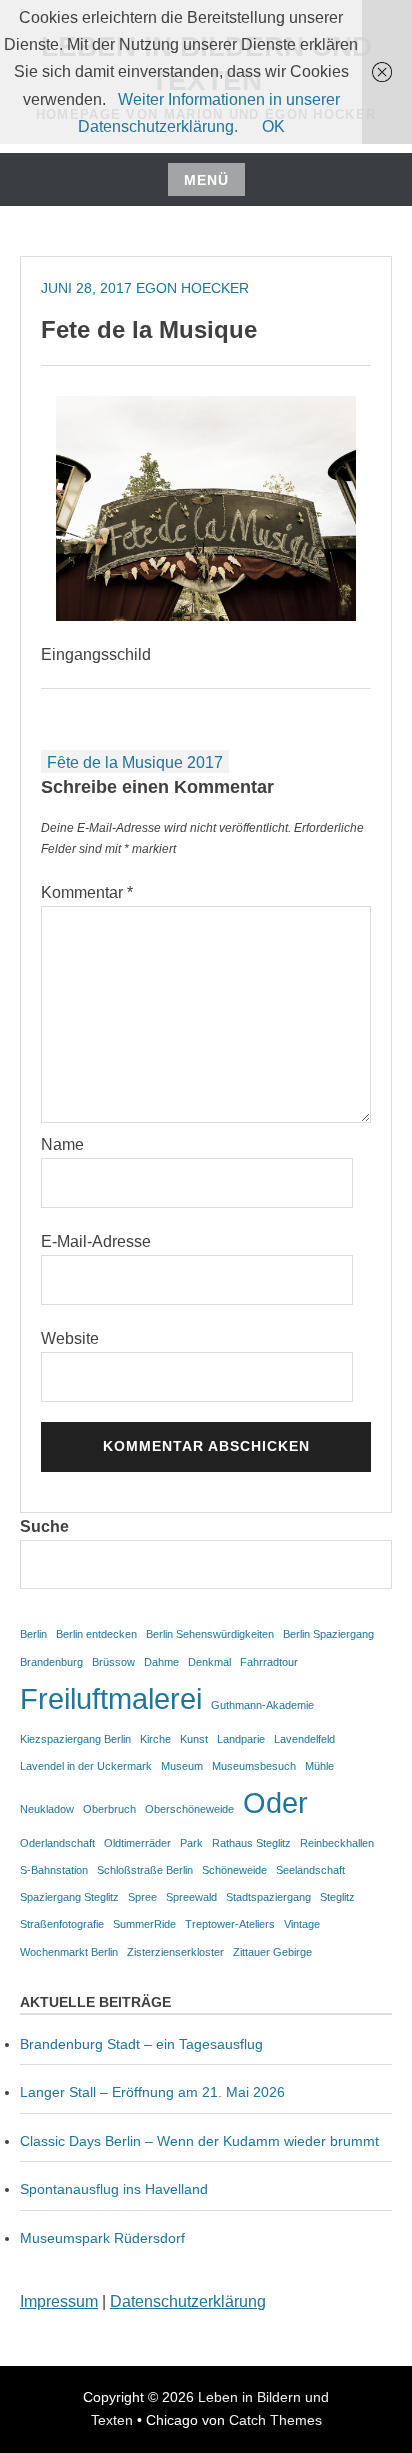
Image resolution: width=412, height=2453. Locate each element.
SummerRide (144, 1924)
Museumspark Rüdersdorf (104, 2238)
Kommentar (87, 892)
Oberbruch (109, 1809)
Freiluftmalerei (111, 1698)
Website (70, 1338)
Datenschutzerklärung (188, 2301)
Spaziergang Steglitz (69, 1897)
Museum (182, 1766)
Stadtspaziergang (268, 1897)
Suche (44, 1526)
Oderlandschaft (57, 1843)
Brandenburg (51, 1662)
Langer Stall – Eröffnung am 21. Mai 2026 (152, 2092)
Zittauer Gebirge (272, 1952)
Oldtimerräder (137, 1843)
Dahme (161, 1662)
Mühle (319, 1766)
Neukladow (47, 1809)
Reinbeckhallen (337, 1843)
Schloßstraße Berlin (145, 1870)
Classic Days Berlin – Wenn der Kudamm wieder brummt (199, 2141)
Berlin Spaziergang (328, 1634)
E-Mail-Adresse (96, 1241)
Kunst (194, 1739)
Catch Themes (275, 2420)
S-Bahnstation (54, 1870)
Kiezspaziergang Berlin (75, 1739)
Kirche (155, 1739)
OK (273, 126)
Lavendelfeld (304, 1739)
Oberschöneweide (189, 1809)
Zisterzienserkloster (175, 1952)
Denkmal (209, 1662)
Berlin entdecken (96, 1634)
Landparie (241, 1739)
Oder (275, 1802)
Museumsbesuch (254, 1766)
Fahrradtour (269, 1662)
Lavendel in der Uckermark (86, 1766)
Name (62, 1144)
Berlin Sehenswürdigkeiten (210, 1634)
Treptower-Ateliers (230, 1924)
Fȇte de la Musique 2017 (135, 762)
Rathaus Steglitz (251, 1843)
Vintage (302, 1924)
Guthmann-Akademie (262, 1705)
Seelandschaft (310, 1870)
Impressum (59, 2301)
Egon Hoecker (192, 288)
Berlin (33, 1634)
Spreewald (191, 1897)
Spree (142, 1897)
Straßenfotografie (62, 1924)
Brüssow (113, 1662)
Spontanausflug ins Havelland (114, 2189)
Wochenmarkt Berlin (69, 1952)
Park (191, 1843)
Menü (206, 180)
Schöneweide (234, 1870)
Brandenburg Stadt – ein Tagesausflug (141, 2044)
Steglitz (337, 1897)
